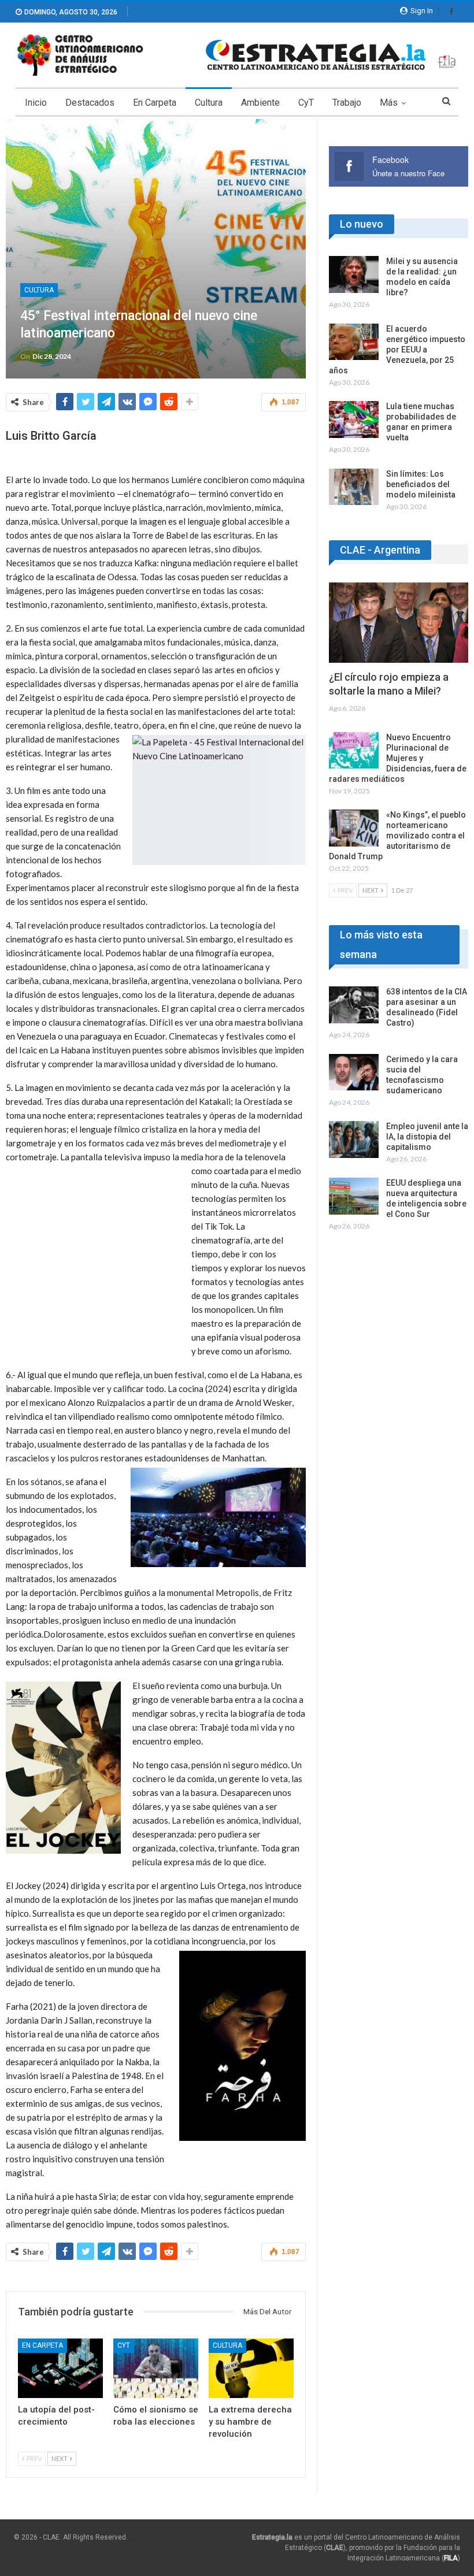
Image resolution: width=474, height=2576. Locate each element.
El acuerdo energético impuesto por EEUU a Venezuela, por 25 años (397, 350)
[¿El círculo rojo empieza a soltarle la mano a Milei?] (399, 623)
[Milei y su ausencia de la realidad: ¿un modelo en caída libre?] (354, 274)
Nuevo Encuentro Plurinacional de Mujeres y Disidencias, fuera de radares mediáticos (398, 758)
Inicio (36, 103)
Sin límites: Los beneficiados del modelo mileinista (421, 484)
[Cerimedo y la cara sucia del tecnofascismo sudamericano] (354, 1072)
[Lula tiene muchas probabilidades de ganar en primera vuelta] (354, 420)
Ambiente (260, 103)
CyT (306, 103)
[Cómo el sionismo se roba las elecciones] (156, 2368)
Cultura (209, 103)
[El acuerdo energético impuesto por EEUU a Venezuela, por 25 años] (354, 342)
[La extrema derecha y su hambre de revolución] (251, 2368)
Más (389, 103)
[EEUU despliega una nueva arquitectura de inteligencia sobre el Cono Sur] (354, 1196)
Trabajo (347, 103)
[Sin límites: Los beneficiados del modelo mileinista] (354, 487)
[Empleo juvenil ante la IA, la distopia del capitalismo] (354, 1139)
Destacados (90, 103)
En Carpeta (155, 103)
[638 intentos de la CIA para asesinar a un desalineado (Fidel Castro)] (354, 1005)
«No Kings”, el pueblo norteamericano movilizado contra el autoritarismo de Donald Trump (397, 836)
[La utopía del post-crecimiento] (60, 2368)
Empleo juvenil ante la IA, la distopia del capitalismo (427, 1137)
